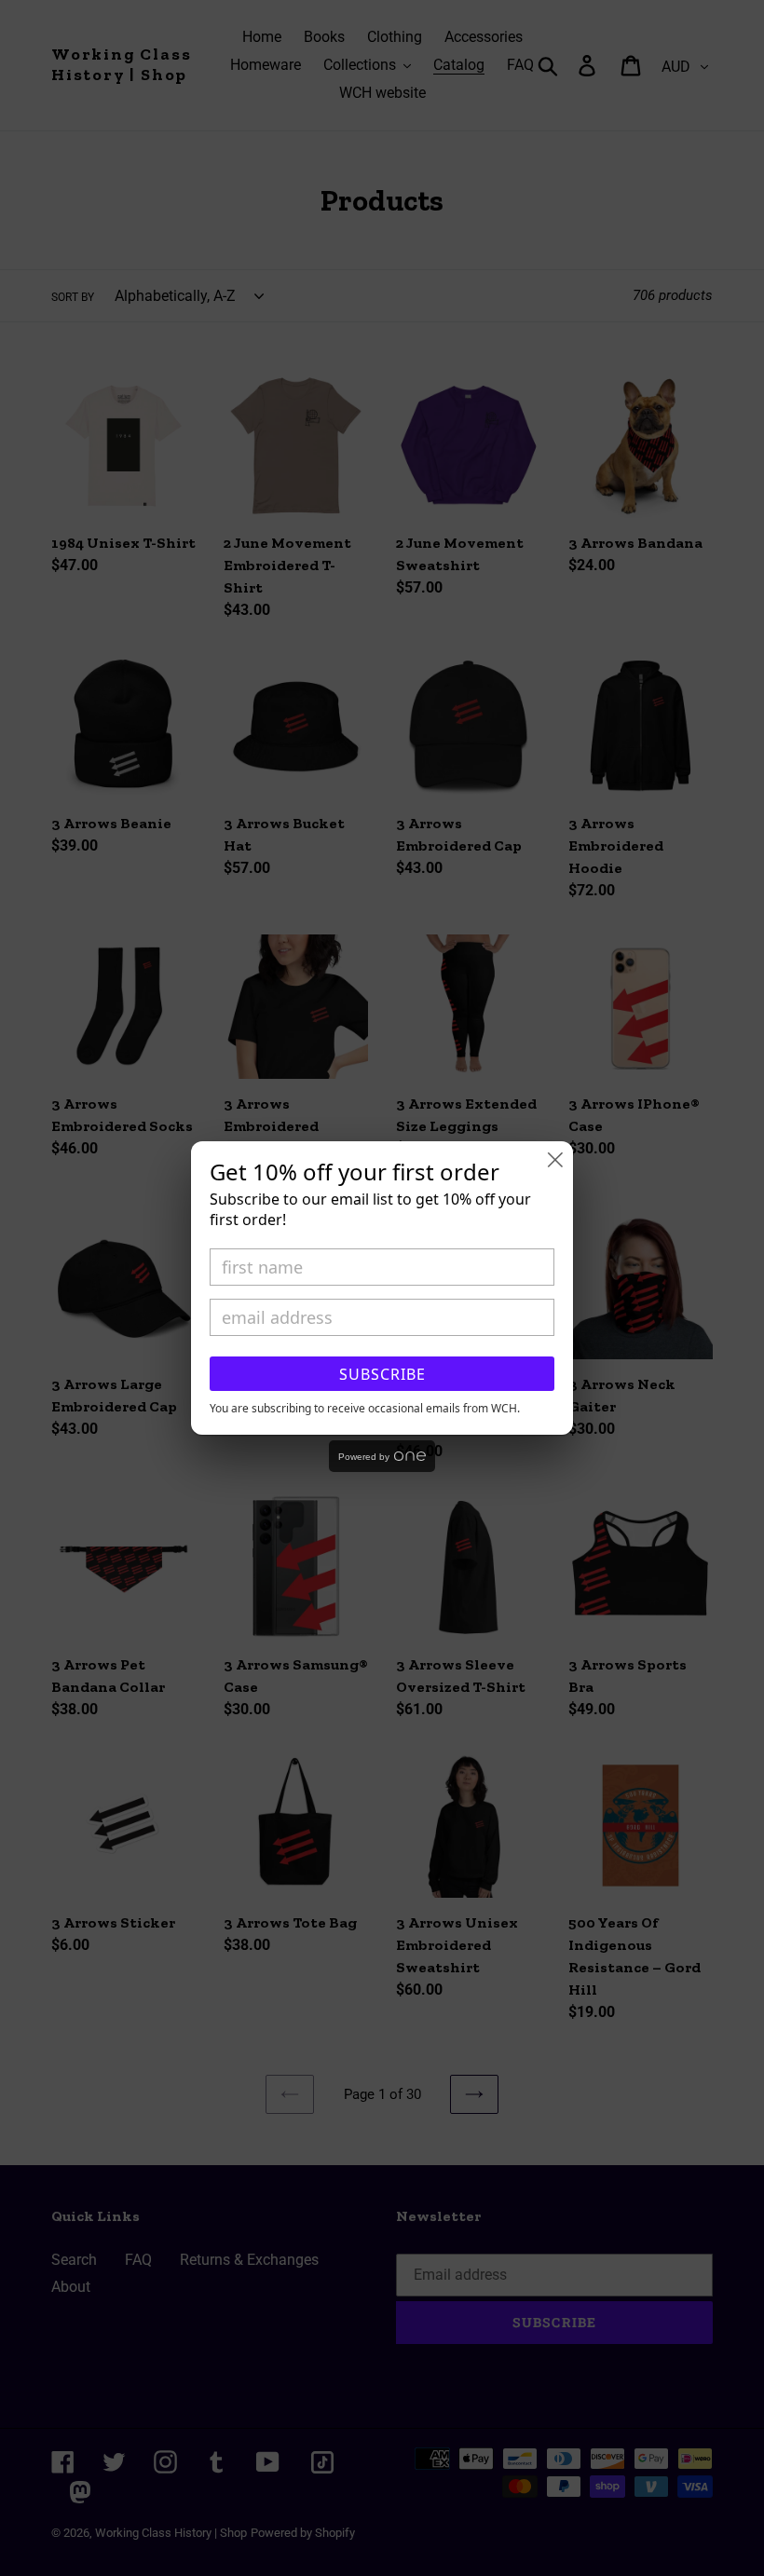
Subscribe (382, 1374)
